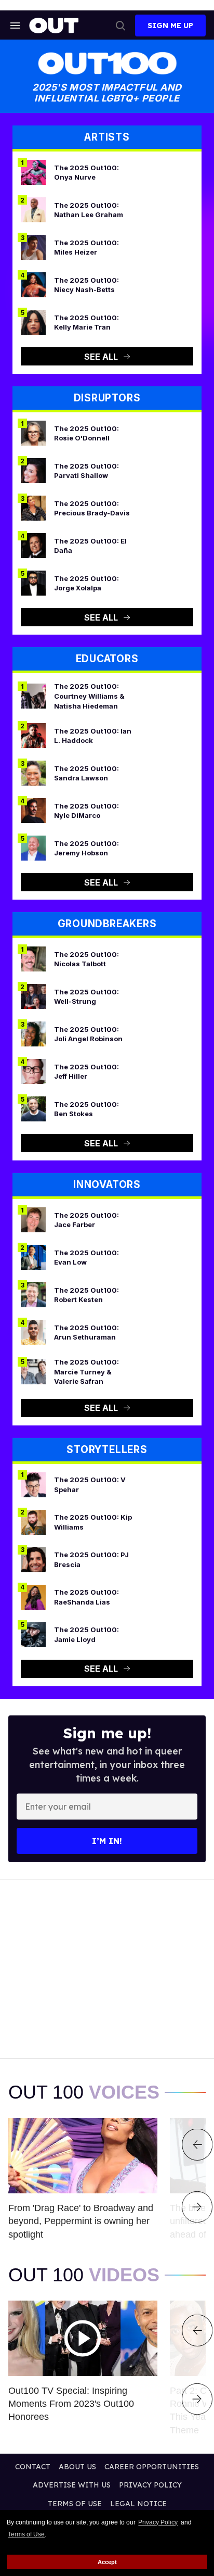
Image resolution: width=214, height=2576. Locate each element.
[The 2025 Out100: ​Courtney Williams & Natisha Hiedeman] (33, 696)
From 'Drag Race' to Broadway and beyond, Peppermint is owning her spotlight (81, 2221)
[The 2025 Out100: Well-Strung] (33, 996)
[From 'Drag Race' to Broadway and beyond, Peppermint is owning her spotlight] (83, 2155)
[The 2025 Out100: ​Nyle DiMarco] (33, 810)
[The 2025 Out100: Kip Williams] (33, 1521)
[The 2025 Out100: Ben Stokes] (33, 1108)
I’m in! (107, 1841)
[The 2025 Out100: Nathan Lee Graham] (33, 209)
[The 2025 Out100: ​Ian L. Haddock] (33, 735)
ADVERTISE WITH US (72, 2485)
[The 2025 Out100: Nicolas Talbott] (33, 958)
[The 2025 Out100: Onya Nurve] (33, 172)
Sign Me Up (170, 26)
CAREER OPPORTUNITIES (152, 2467)
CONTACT (33, 2467)
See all (101, 357)
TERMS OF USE (75, 2504)
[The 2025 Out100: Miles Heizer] (33, 247)
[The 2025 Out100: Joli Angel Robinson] (33, 1033)
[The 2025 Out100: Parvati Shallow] (33, 470)
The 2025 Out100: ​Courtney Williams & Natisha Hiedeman (89, 696)
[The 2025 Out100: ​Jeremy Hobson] (33, 848)
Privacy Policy (158, 2522)
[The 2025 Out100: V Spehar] (33, 1484)
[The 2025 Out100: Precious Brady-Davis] (33, 508)
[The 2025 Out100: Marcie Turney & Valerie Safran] (33, 1371)
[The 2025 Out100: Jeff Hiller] (33, 1071)
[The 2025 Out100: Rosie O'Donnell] (33, 433)
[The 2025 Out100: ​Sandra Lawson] (33, 773)
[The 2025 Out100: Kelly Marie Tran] (33, 322)
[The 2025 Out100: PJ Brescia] (33, 1559)
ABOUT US (77, 2467)
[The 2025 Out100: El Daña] (33, 545)
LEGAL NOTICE (138, 2504)
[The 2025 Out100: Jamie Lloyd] (33, 1634)
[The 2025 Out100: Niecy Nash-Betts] (33, 284)
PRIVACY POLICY (150, 2485)
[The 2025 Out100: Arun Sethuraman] (33, 1332)
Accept (107, 2562)
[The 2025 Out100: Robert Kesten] (33, 1294)
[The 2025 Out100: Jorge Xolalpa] (33, 583)
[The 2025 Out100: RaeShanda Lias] (33, 1596)
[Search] (121, 26)
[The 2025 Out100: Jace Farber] (33, 1219)
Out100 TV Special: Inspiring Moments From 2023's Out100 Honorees (71, 2404)
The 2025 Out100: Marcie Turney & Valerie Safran (86, 1372)
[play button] (83, 2338)
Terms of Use (26, 2534)
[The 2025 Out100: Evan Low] (33, 1257)
